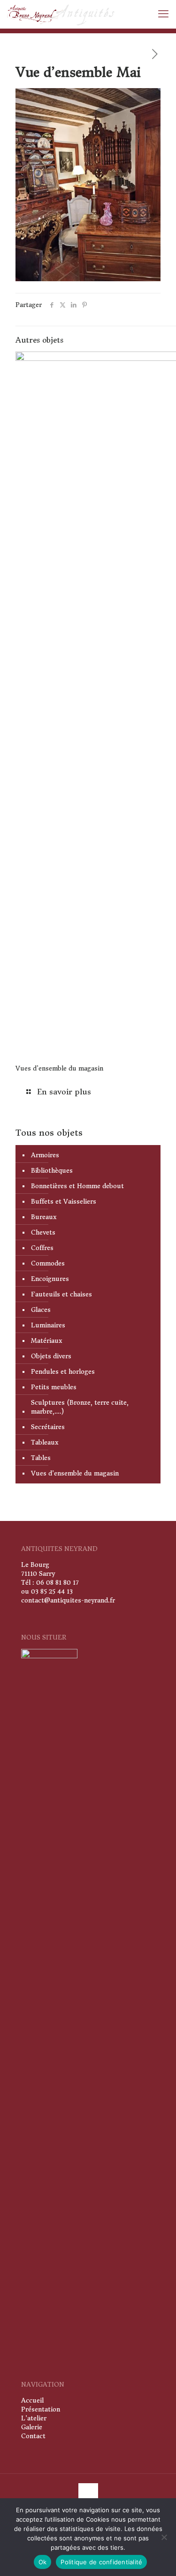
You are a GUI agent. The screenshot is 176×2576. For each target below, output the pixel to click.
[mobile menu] (163, 14)
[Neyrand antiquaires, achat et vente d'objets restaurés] (61, 14)
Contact (33, 2436)
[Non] (164, 2537)
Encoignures (50, 1279)
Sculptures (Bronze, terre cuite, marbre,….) (80, 1407)
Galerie (32, 2427)
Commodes (48, 1263)
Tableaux (45, 1442)
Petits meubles (54, 1387)
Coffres (42, 1248)
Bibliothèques (52, 1171)
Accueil (32, 2400)
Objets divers (51, 1356)
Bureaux (44, 1217)
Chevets (43, 1232)
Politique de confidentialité (101, 2562)
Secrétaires (48, 1427)
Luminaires (48, 1325)
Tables (41, 1458)
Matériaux (46, 1341)
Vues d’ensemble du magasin (59, 1068)
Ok (43, 2562)
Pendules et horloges (63, 1372)
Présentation (41, 2409)
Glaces (41, 1310)
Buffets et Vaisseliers (64, 1202)
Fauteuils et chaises (61, 1294)
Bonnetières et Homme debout (77, 1186)
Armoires (45, 1155)
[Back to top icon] (88, 2493)
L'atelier (34, 2418)
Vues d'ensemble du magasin (75, 1473)
